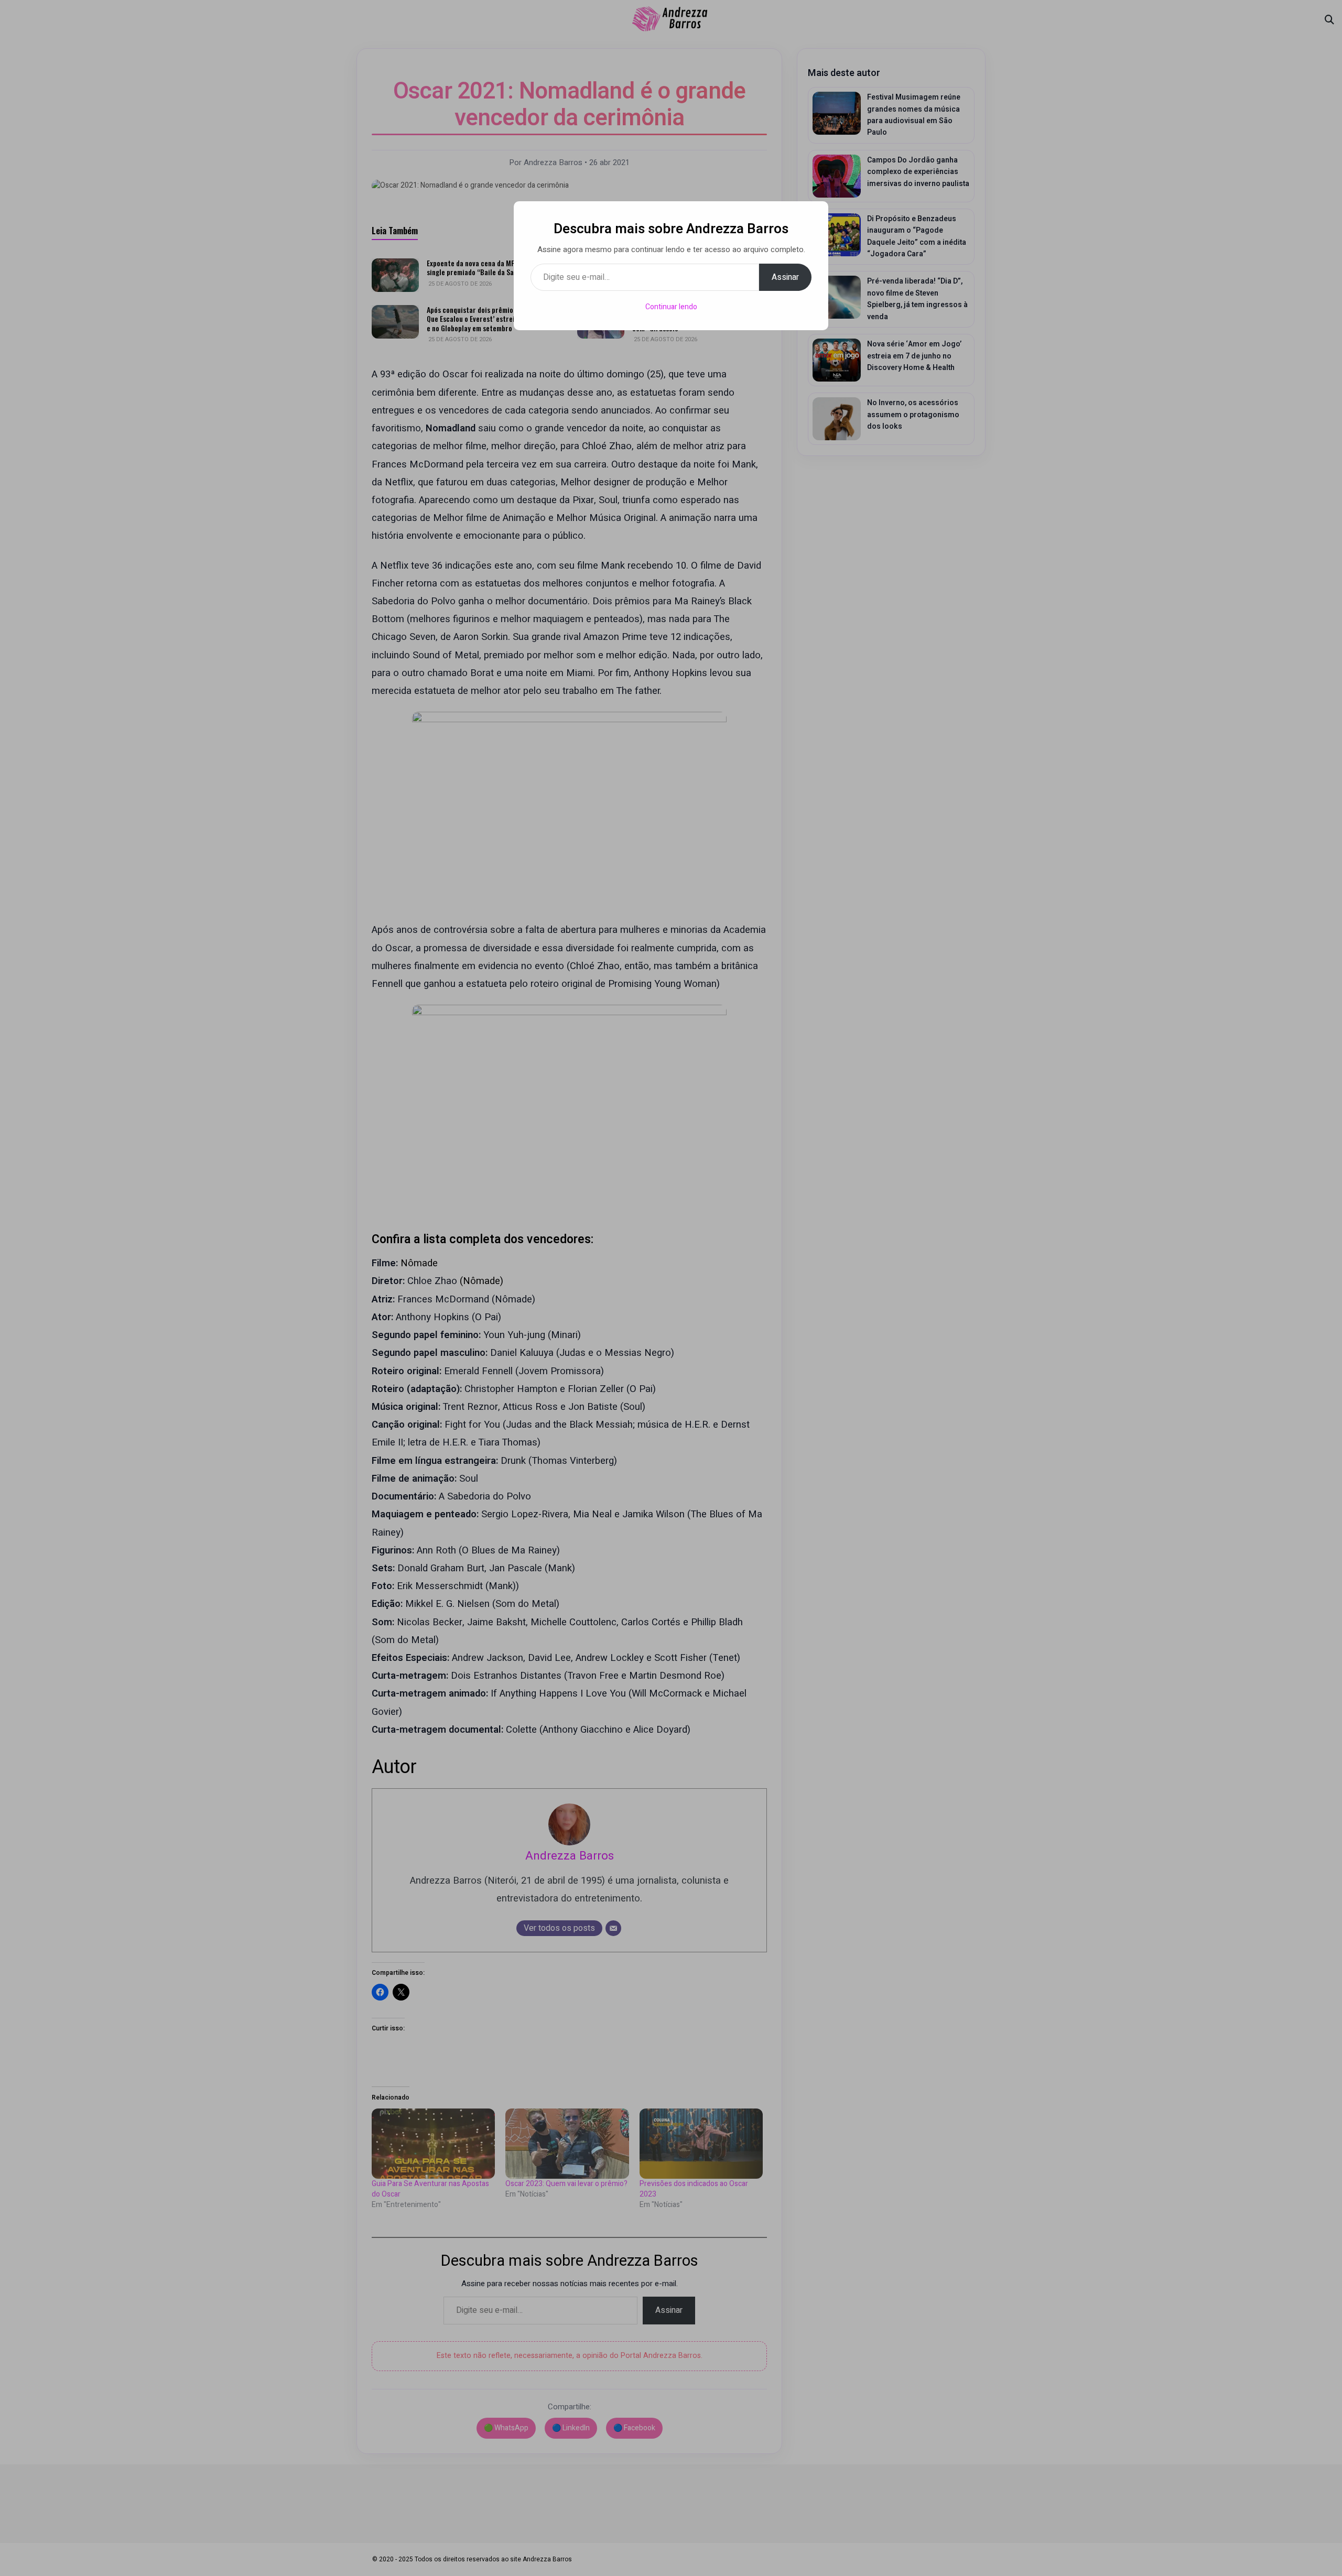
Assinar (785, 277)
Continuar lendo (671, 307)
